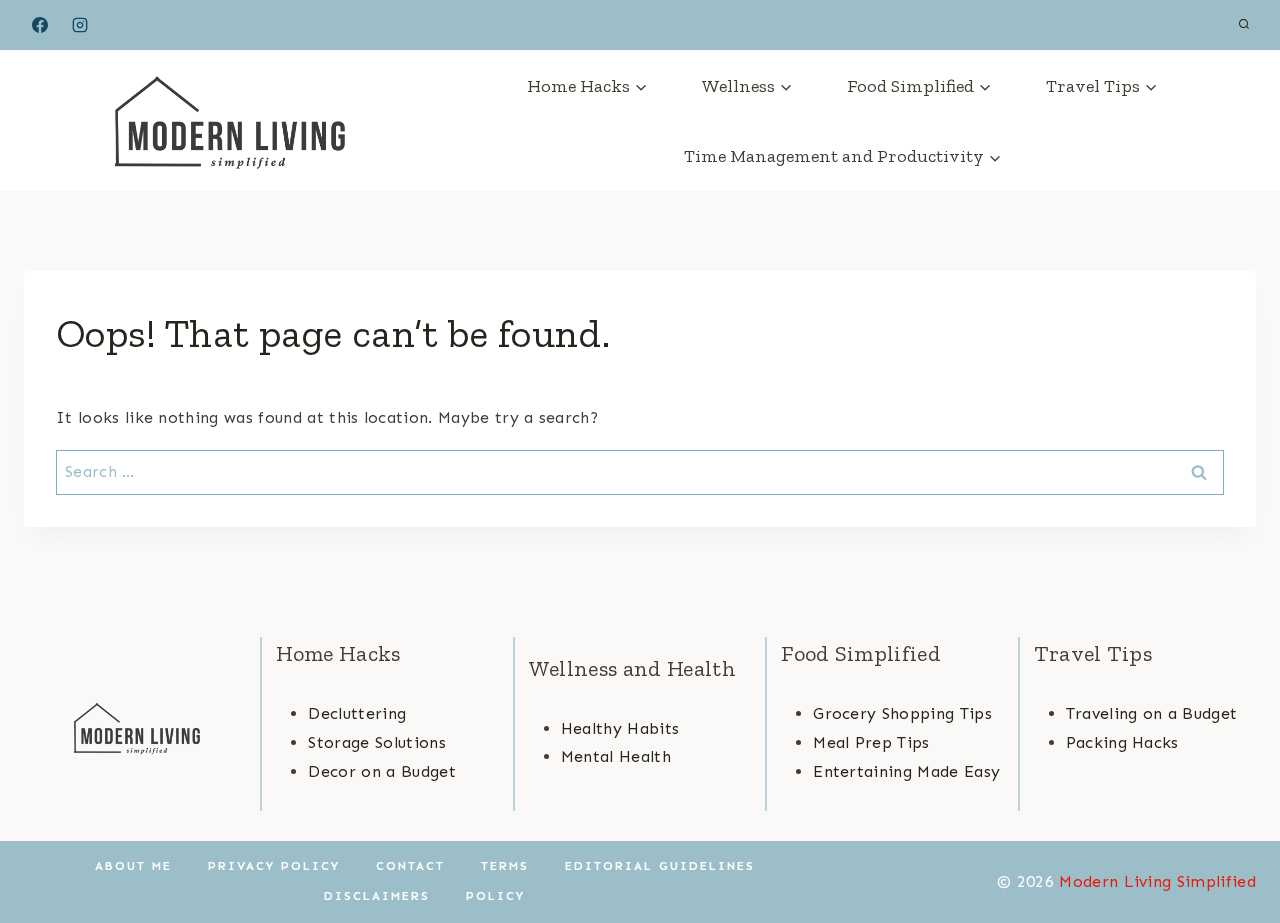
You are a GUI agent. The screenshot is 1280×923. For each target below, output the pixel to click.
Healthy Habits (620, 728)
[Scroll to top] (1233, 846)
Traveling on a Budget (1152, 713)
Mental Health (616, 756)
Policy (495, 896)
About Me (133, 866)
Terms (505, 866)
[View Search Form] (1244, 25)
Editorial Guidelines (660, 866)
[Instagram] (80, 25)
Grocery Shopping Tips (902, 713)
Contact (410, 866)
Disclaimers (377, 896)
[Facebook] (40, 25)
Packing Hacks (1122, 742)
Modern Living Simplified (1157, 881)
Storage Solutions (376, 742)
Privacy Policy (274, 866)
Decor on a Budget (381, 771)
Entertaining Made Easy (906, 771)
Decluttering (357, 713)
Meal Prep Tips (871, 742)
